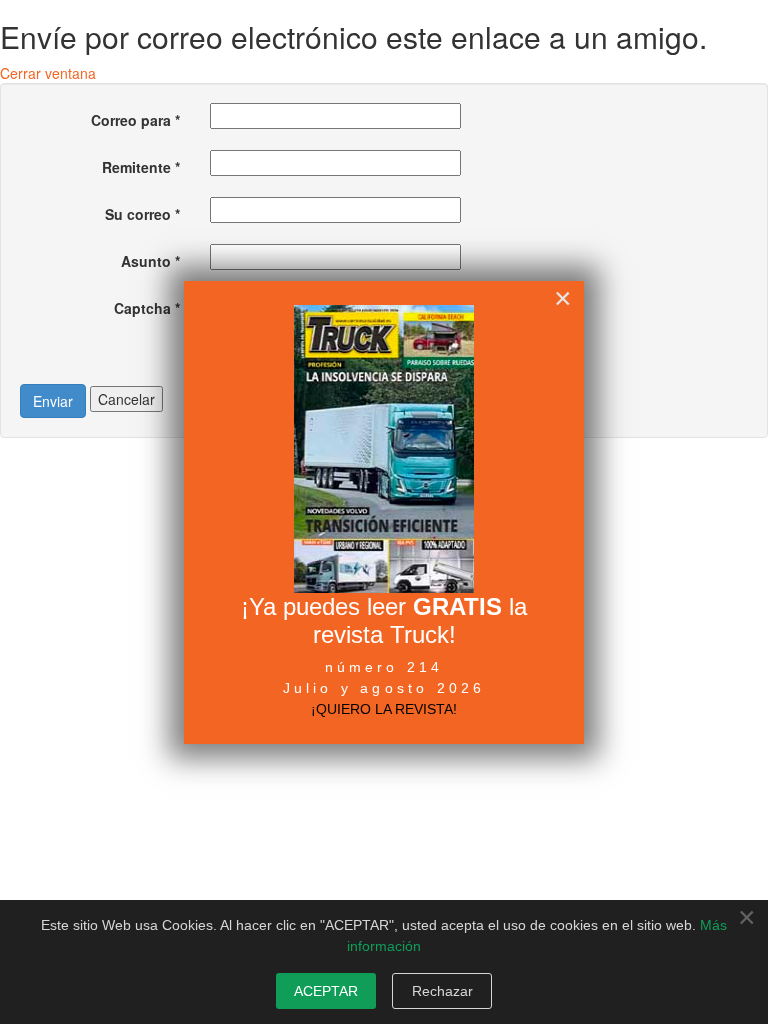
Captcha (147, 308)
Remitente (141, 167)
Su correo (142, 214)
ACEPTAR (326, 991)
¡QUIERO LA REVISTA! (384, 709)
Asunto (150, 261)
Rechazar (442, 991)
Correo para (135, 120)
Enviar (53, 401)
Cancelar (126, 399)
